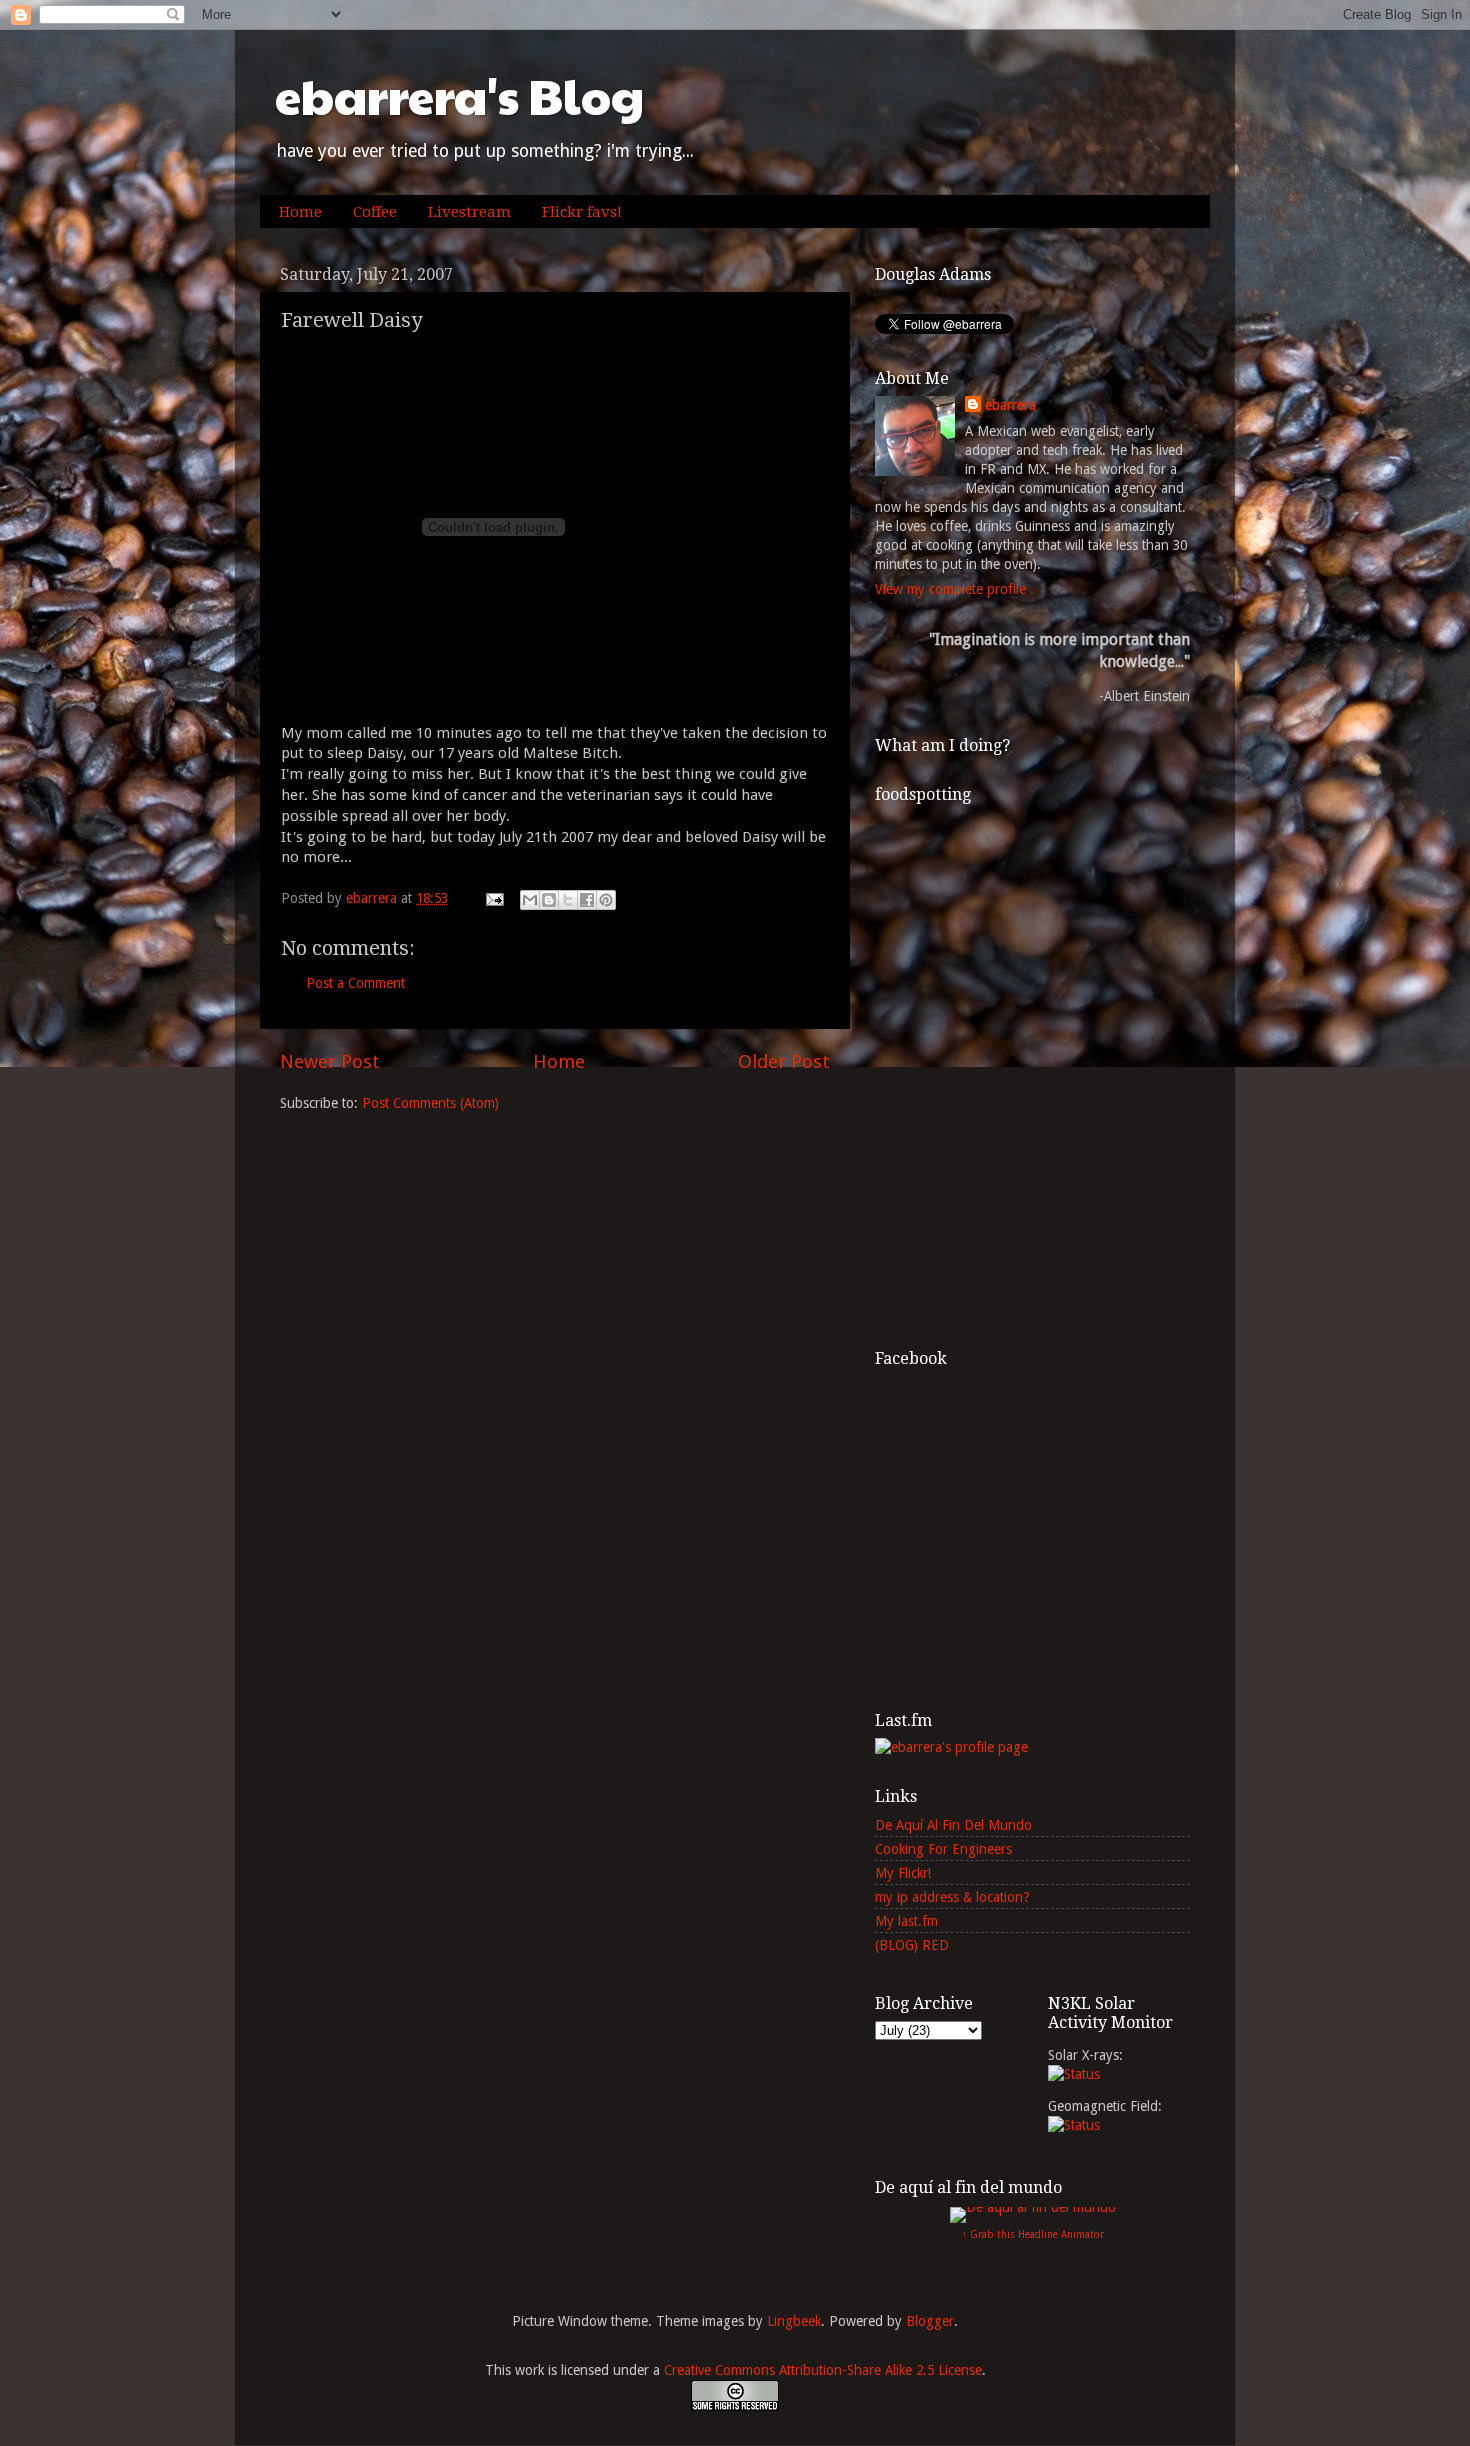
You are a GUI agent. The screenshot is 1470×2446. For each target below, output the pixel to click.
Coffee (375, 212)
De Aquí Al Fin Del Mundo (953, 1825)
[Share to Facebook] (587, 900)
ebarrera (1010, 405)
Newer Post (330, 1061)
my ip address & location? (952, 1897)
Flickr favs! (582, 212)
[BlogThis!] (549, 900)
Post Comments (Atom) (430, 1103)
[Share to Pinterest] (606, 900)
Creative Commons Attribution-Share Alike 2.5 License (823, 2370)
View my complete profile (950, 589)
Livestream (469, 212)
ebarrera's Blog (459, 95)
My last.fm (906, 1921)
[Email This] (530, 900)
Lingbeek (794, 2321)
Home (300, 212)
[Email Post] (493, 898)
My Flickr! (903, 1873)
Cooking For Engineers (943, 1849)
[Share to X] (568, 900)
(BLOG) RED (912, 1945)
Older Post (784, 1061)
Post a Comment (355, 983)
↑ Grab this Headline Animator (1033, 2234)
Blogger (930, 2321)
